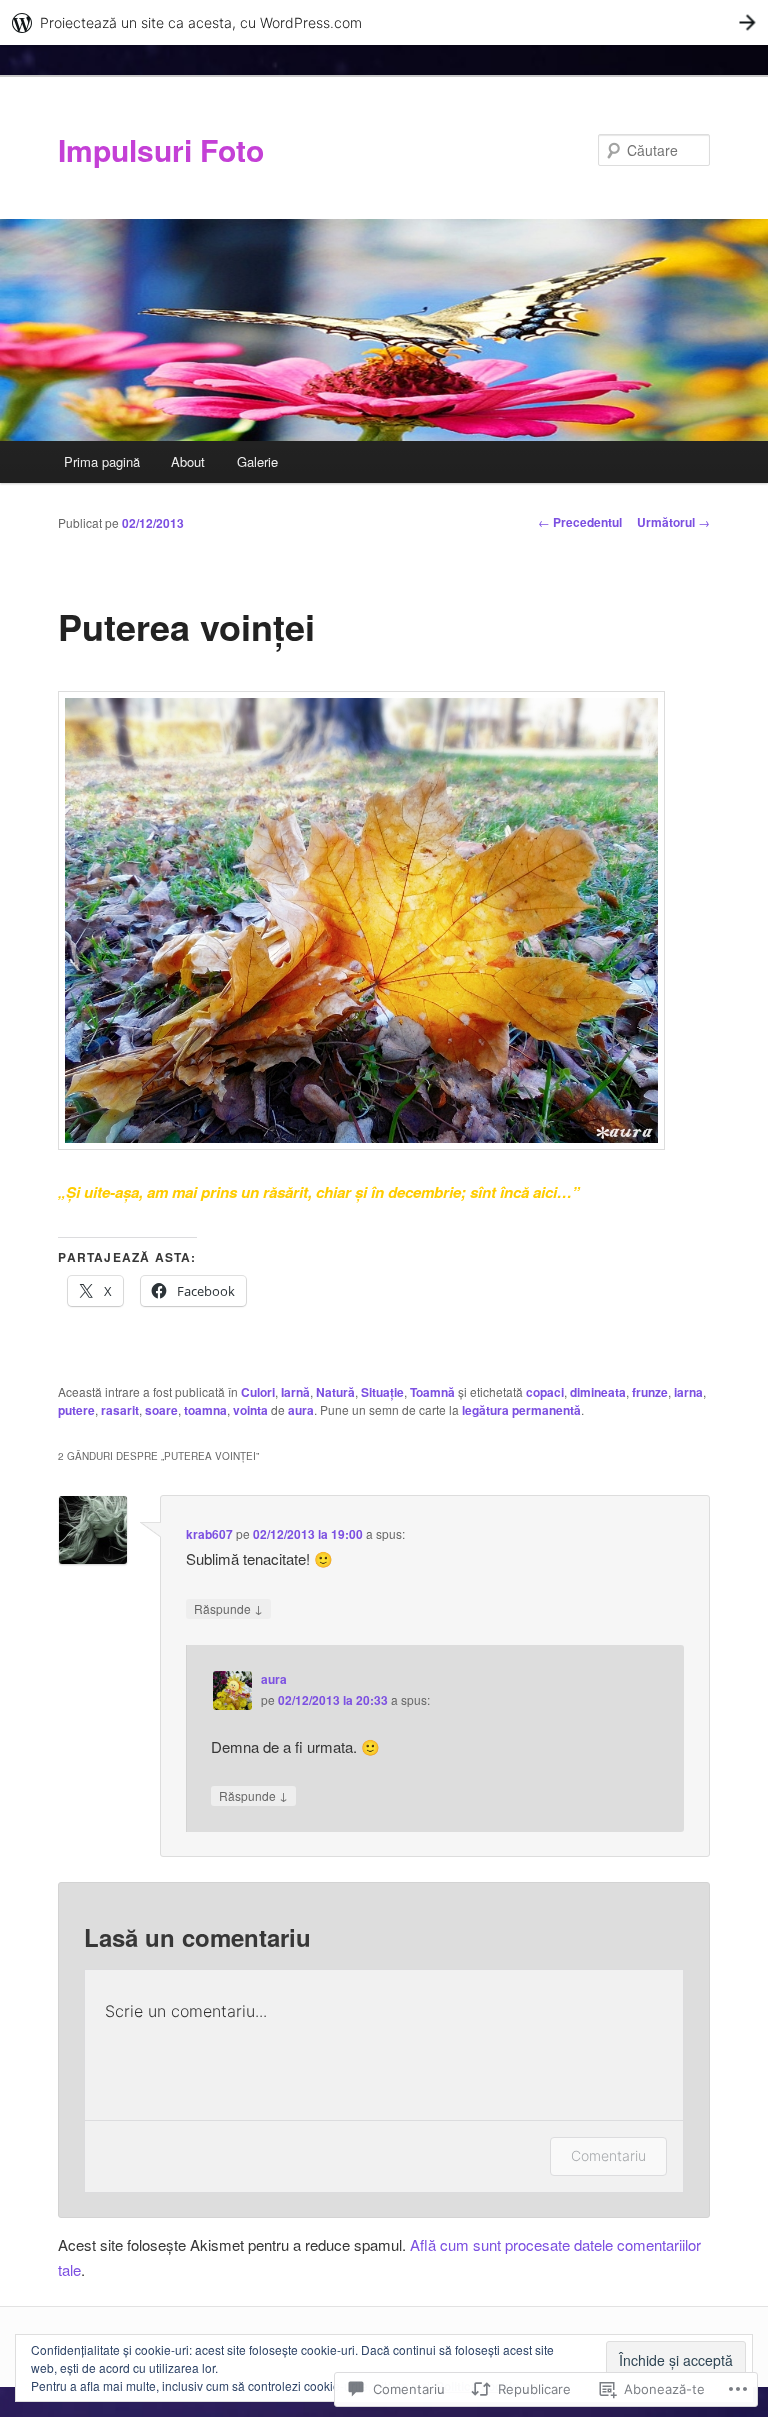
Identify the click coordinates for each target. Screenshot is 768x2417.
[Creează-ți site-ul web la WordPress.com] (384, 22)
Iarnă (295, 1392)
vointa (250, 1410)
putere (76, 1410)
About (188, 461)
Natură (335, 1392)
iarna (688, 1392)
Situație (382, 1392)
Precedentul (580, 522)
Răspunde (228, 1608)
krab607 (209, 1534)
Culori (258, 1392)
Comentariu (608, 2155)
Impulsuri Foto (161, 149)
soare (161, 1410)
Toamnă (432, 1392)
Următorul (673, 522)
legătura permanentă (521, 1410)
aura (301, 1410)
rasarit (120, 1410)
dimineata (598, 1392)
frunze (650, 1392)
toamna (205, 1410)
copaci (545, 1392)
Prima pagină (102, 461)
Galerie (257, 461)
